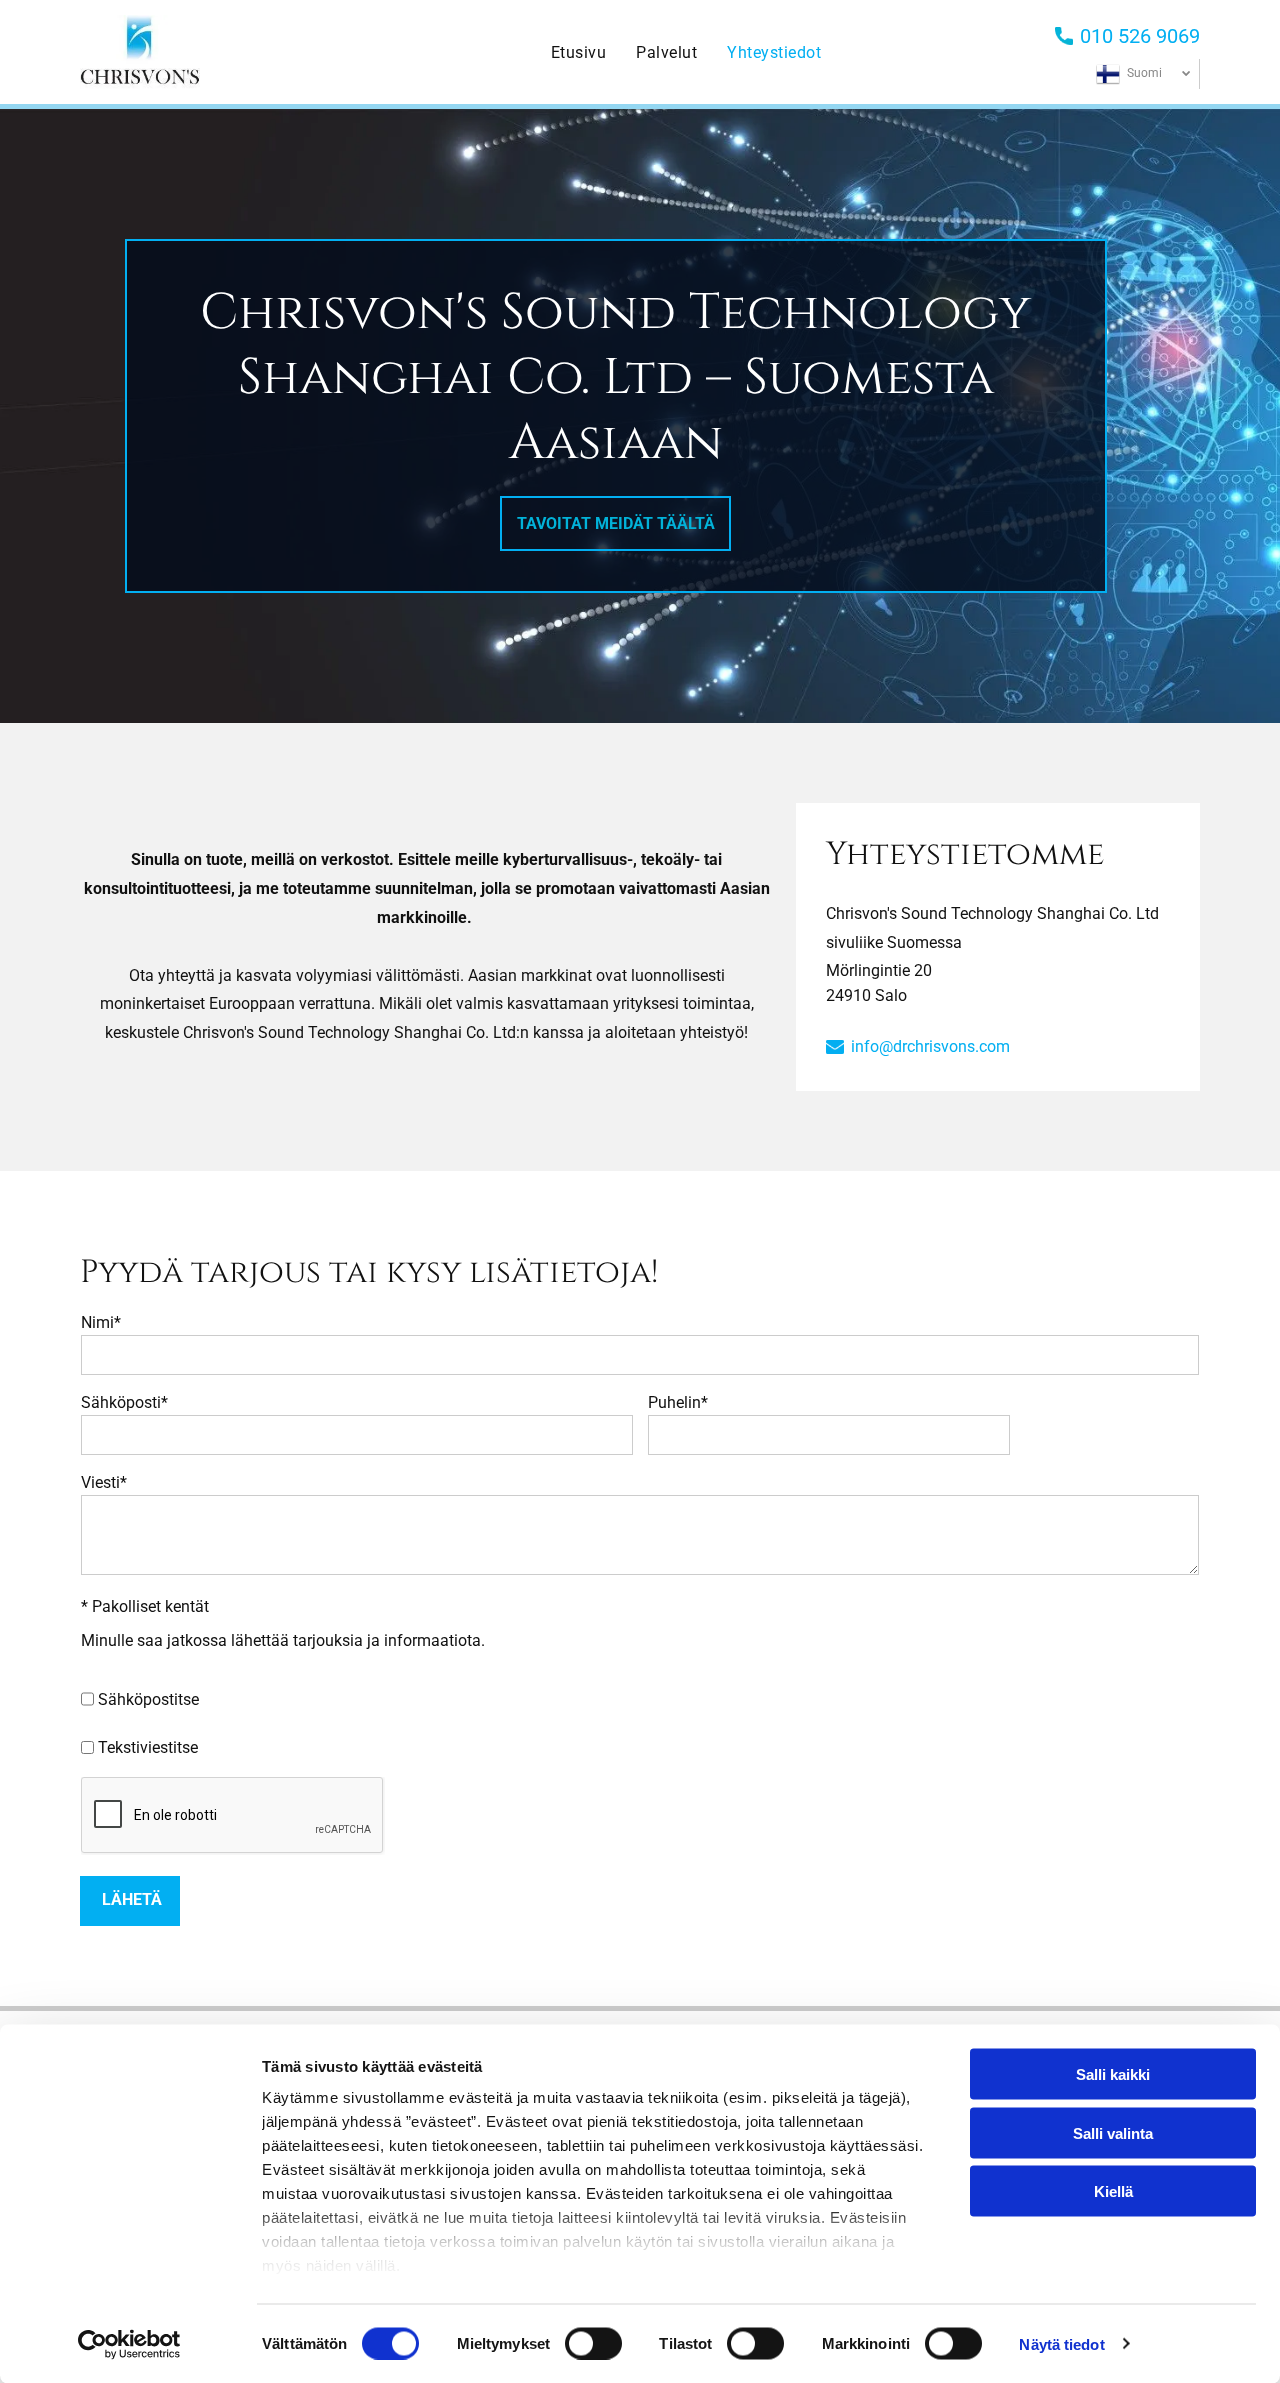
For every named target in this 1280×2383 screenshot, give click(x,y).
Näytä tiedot (1061, 2343)
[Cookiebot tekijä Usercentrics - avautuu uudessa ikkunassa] (129, 2344)
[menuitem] (578, 52)
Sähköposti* (124, 1402)
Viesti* (104, 1482)
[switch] (593, 2343)
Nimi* (101, 1322)
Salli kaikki (1113, 2074)
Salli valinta (1113, 2132)
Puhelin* (678, 1402)
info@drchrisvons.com (930, 1046)
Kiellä (1113, 2191)
